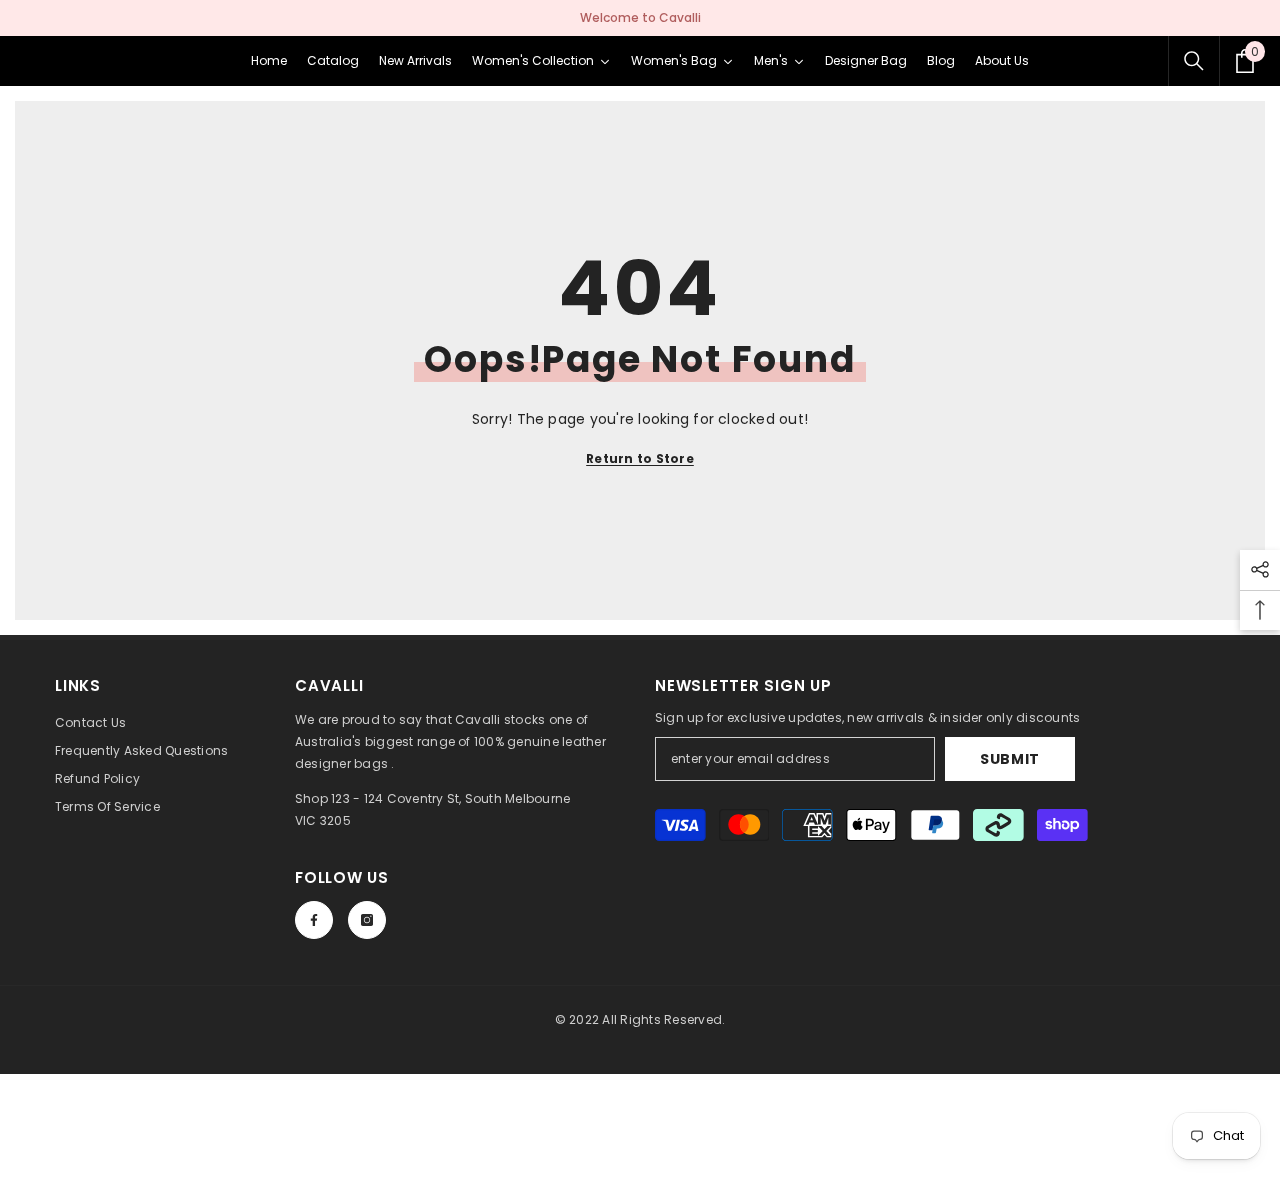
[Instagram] (367, 920)
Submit (1010, 759)
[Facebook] (314, 920)
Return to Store (640, 458)
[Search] (1194, 61)
